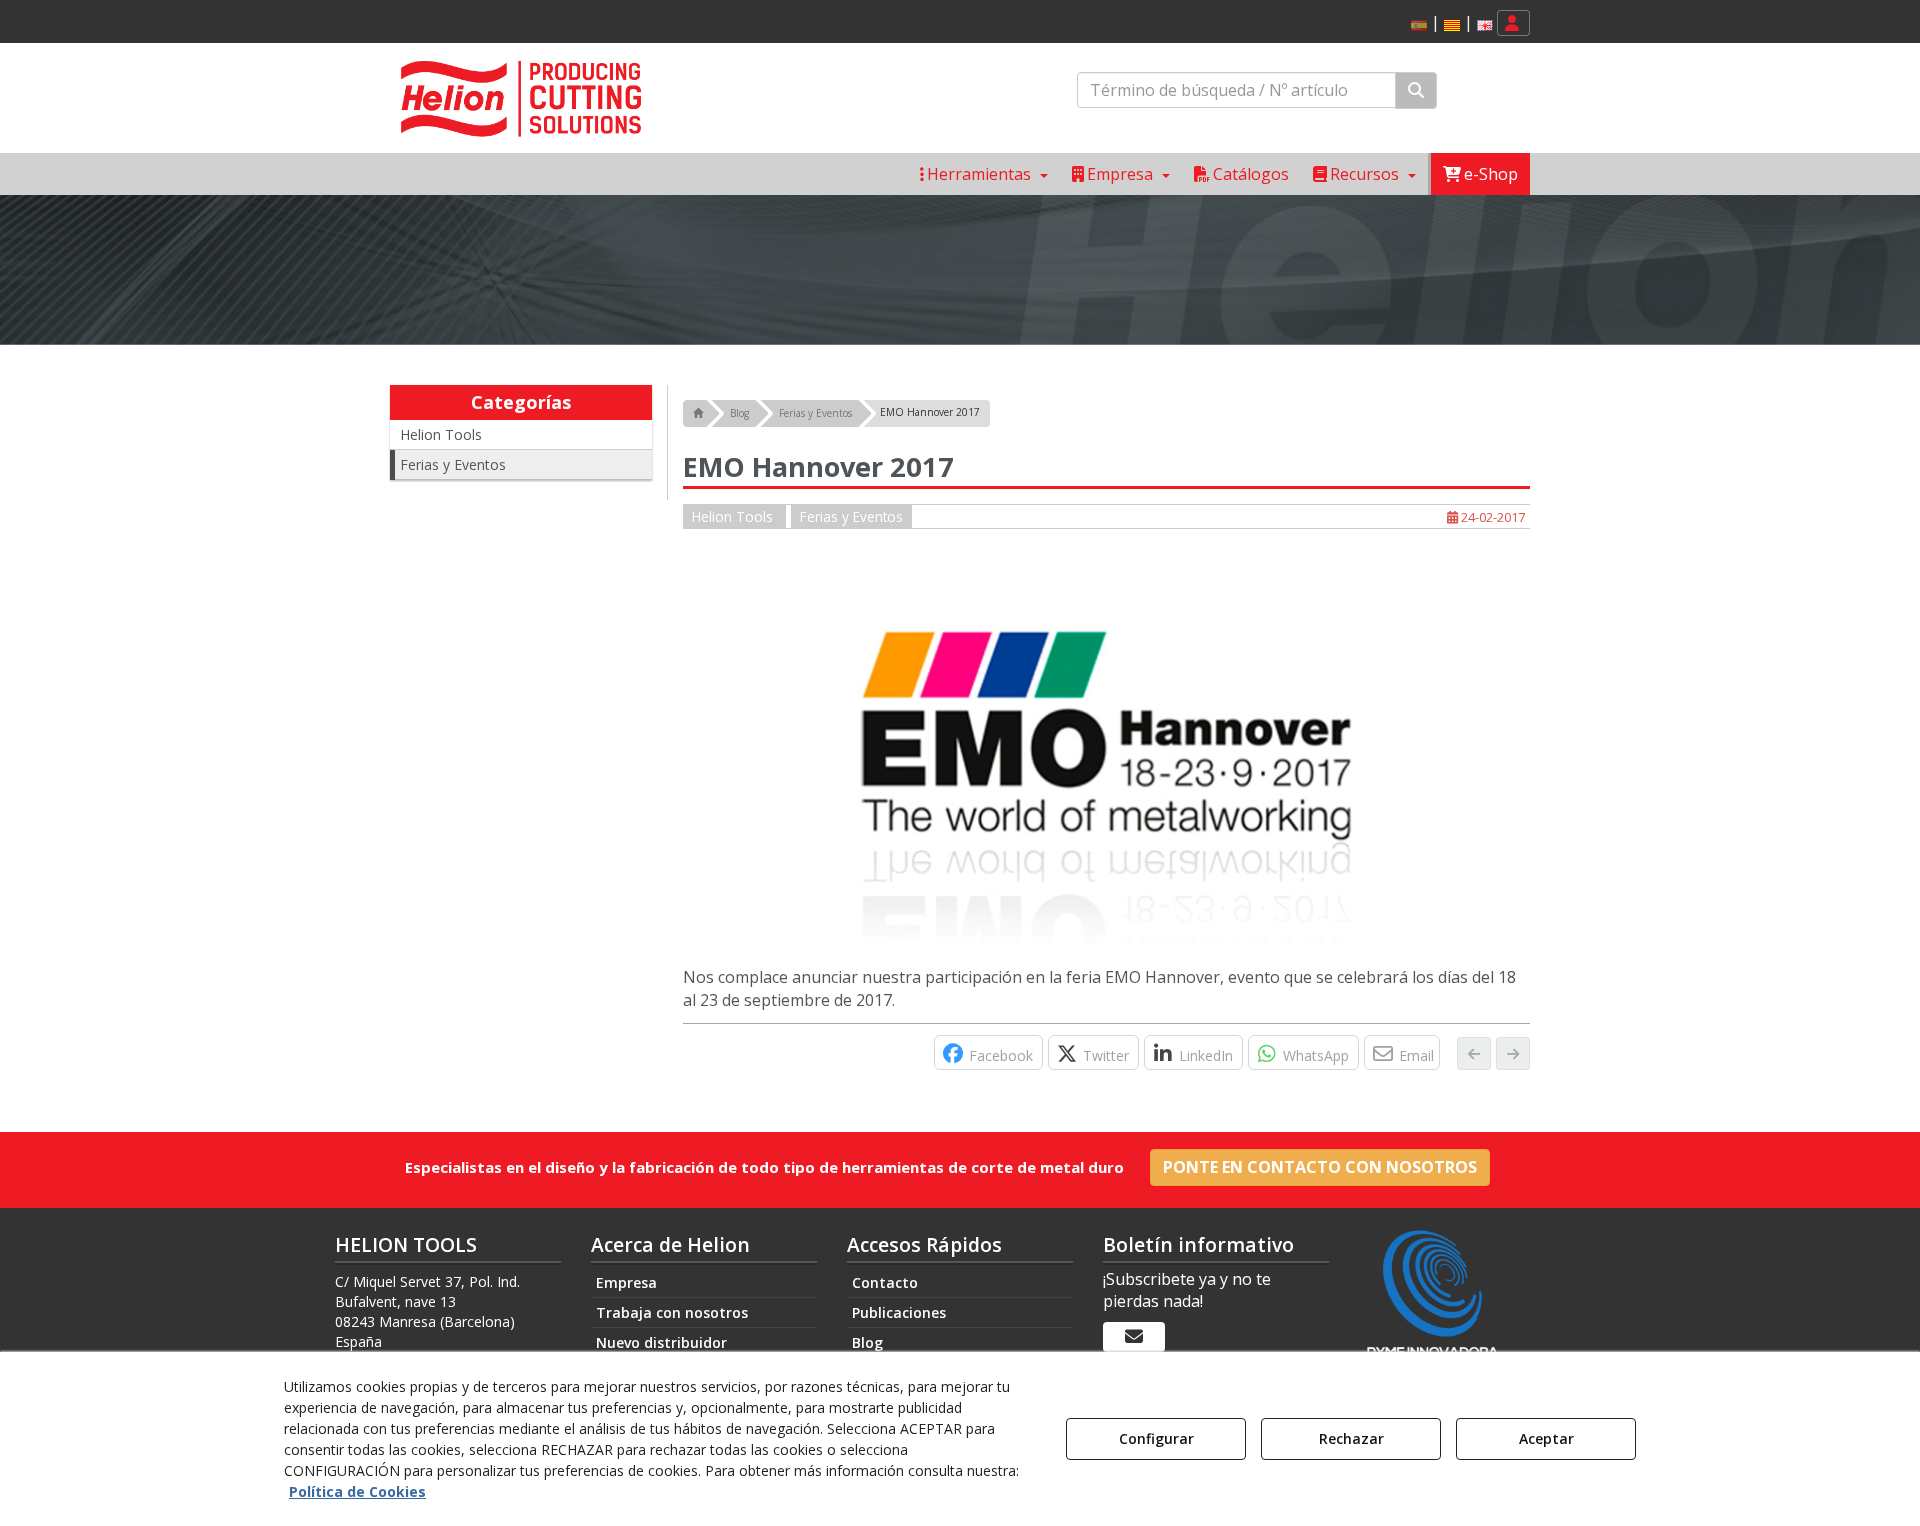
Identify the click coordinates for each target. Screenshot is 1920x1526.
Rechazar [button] (1351, 1438)
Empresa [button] (626, 1282)
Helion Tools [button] (441, 434)
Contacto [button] (885, 1282)
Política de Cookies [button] (357, 1491)
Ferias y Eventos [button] (453, 464)
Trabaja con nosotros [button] (672, 1312)
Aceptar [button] (1546, 1438)
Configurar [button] (1156, 1438)
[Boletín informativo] (1134, 1337)
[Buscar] (1416, 90)
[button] (1452, 25)
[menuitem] (1448, 23)
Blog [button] (867, 1342)
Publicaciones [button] (899, 1312)
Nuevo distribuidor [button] (661, 1342)
